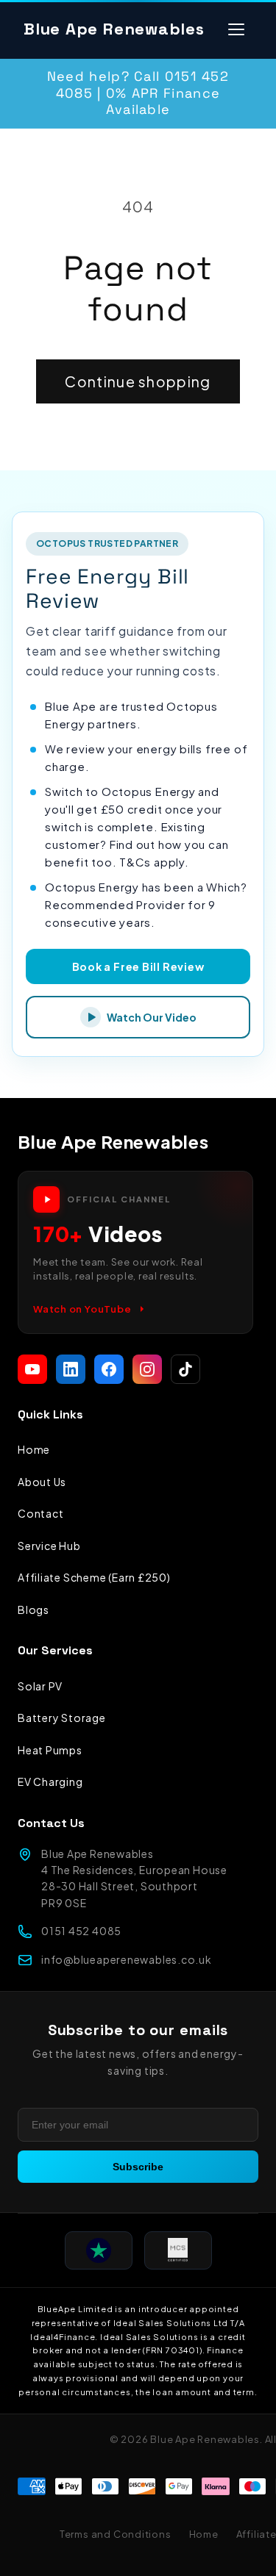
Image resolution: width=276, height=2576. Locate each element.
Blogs (33, 1610)
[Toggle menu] (236, 29)
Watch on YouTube (82, 1309)
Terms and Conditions (116, 2534)
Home (34, 1449)
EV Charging (50, 1782)
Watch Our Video (152, 1017)
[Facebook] (109, 1369)
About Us (42, 1482)
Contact (40, 1513)
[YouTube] (32, 1369)
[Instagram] (147, 1369)
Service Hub (49, 1546)
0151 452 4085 (81, 1931)
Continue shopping (138, 381)
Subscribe (138, 2167)
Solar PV (40, 1686)
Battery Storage (62, 1718)
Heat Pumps (50, 1750)
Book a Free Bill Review (138, 966)
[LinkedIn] (71, 1369)
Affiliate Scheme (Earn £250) (94, 1577)
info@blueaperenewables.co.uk (127, 1959)
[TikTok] (185, 1369)
